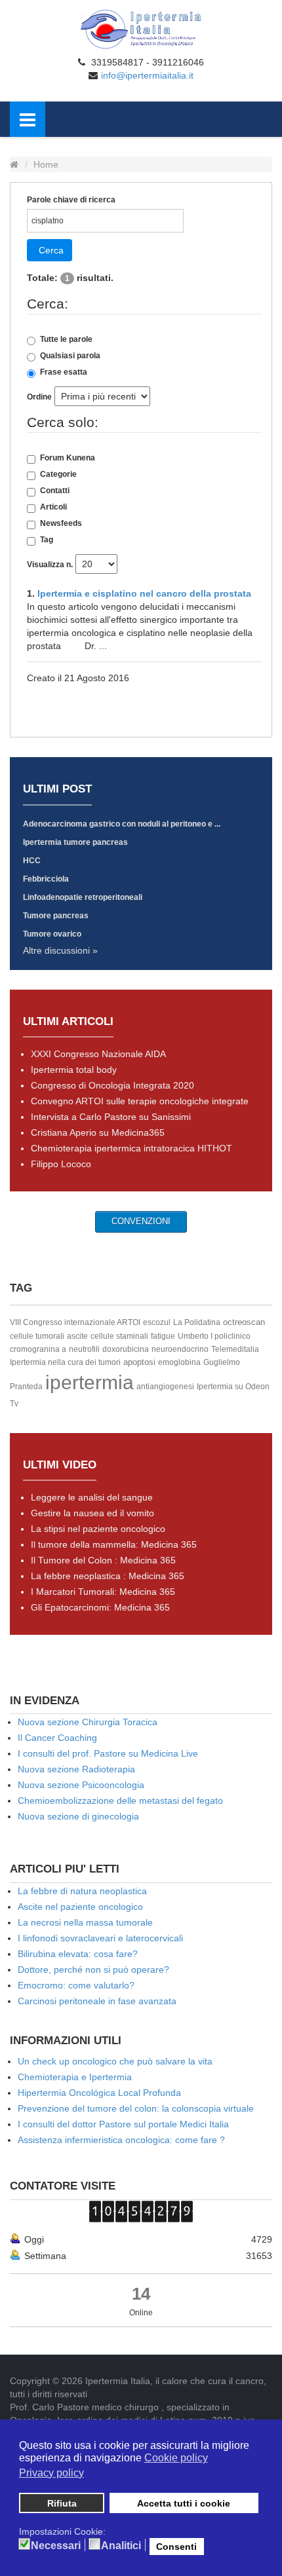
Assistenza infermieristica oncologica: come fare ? (121, 2140)
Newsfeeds (61, 523)
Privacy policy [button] (51, 2473)
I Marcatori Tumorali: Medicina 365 (103, 1592)
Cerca (51, 250)
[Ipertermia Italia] (141, 29)
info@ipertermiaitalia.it (147, 75)
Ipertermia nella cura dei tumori (65, 1362)
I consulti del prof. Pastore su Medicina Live (108, 1753)
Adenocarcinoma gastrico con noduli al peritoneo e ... (122, 824)
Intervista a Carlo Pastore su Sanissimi (111, 1117)
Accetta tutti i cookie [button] (184, 2503)
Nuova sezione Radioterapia (76, 1769)
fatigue (163, 1336)
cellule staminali (119, 1336)
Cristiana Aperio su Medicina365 (98, 1132)
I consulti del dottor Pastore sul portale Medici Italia (123, 2124)
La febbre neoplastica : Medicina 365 (108, 1576)
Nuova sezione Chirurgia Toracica (88, 1722)
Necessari (56, 2546)
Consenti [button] (176, 2547)
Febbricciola (46, 879)
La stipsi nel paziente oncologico (98, 1529)
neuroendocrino (180, 1349)
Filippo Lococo (61, 1164)
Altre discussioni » (60, 950)
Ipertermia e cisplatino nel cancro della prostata (144, 593)
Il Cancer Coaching (57, 1738)
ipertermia (90, 1382)
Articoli (53, 507)
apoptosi (139, 1362)
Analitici (121, 2546)
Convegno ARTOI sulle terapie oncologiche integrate (140, 1101)
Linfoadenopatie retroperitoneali (83, 897)
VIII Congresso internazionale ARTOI (75, 1322)
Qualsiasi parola (70, 356)
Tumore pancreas (56, 916)
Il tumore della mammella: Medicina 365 (114, 1544)
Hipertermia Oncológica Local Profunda (99, 2093)
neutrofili (84, 1349)
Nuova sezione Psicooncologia (81, 1785)
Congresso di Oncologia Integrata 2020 (112, 1085)
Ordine (39, 397)
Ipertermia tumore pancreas (75, 842)
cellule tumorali (37, 1336)
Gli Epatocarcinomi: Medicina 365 (100, 1607)
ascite (77, 1336)
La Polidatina (197, 1322)
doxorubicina (126, 1349)
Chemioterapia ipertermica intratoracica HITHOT (131, 1148)
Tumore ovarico (52, 934)
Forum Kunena (68, 458)
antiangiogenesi (165, 1387)
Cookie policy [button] (176, 2458)
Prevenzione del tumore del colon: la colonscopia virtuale (136, 2108)
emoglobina (179, 1362)
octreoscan (244, 1322)
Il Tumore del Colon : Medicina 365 (103, 1560)
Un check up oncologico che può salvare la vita (115, 2061)
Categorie (58, 474)
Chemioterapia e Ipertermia (75, 2077)
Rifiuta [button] (62, 2503)
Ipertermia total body (74, 1070)
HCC (32, 861)
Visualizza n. (50, 565)
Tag (47, 540)
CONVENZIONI (141, 1221)
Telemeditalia (235, 1349)
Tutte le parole (66, 339)
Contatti (55, 491)
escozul (157, 1322)
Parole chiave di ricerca (71, 200)
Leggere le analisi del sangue (92, 1497)
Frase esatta (64, 372)
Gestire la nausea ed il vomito (92, 1513)
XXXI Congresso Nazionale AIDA (98, 1054)
